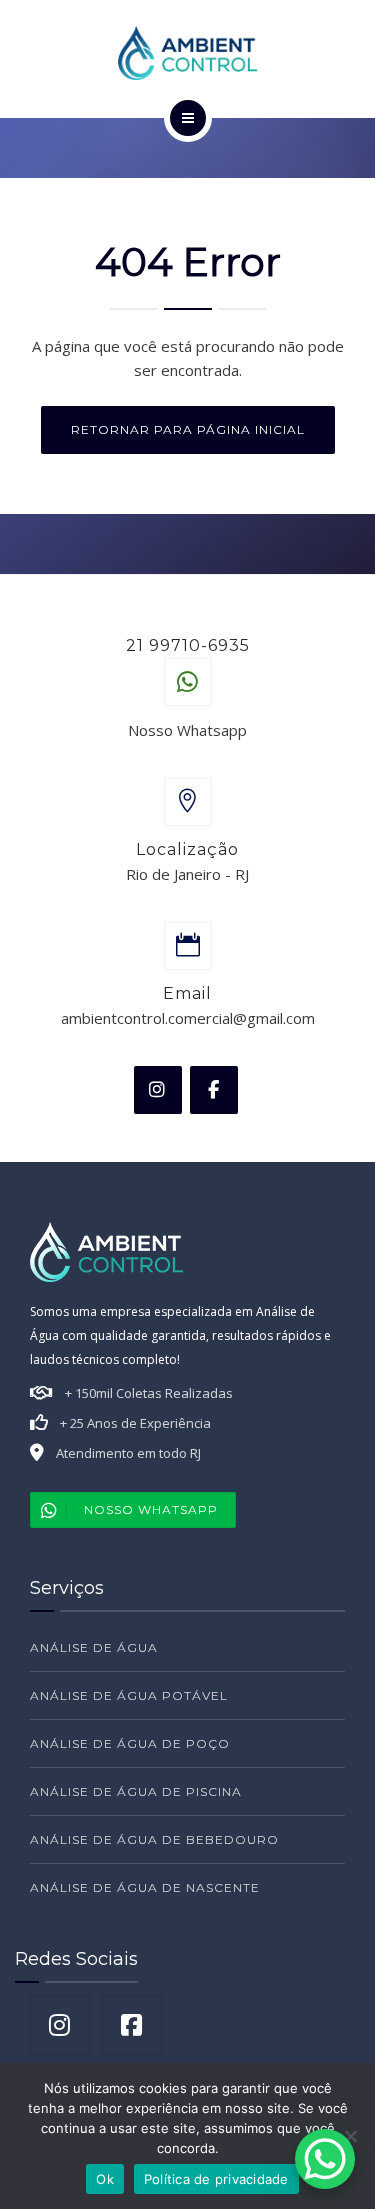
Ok (105, 2179)
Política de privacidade (216, 2179)
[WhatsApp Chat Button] (325, 2159)
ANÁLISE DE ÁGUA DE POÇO (130, 1743)
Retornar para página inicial (188, 429)
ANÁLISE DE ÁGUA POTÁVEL (129, 1695)
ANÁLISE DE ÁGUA (94, 1647)
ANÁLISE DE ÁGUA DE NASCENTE (145, 1887)
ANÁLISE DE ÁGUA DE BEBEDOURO (154, 1839)
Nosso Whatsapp (151, 1509)
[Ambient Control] (188, 53)
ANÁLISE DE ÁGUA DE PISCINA (136, 1791)
